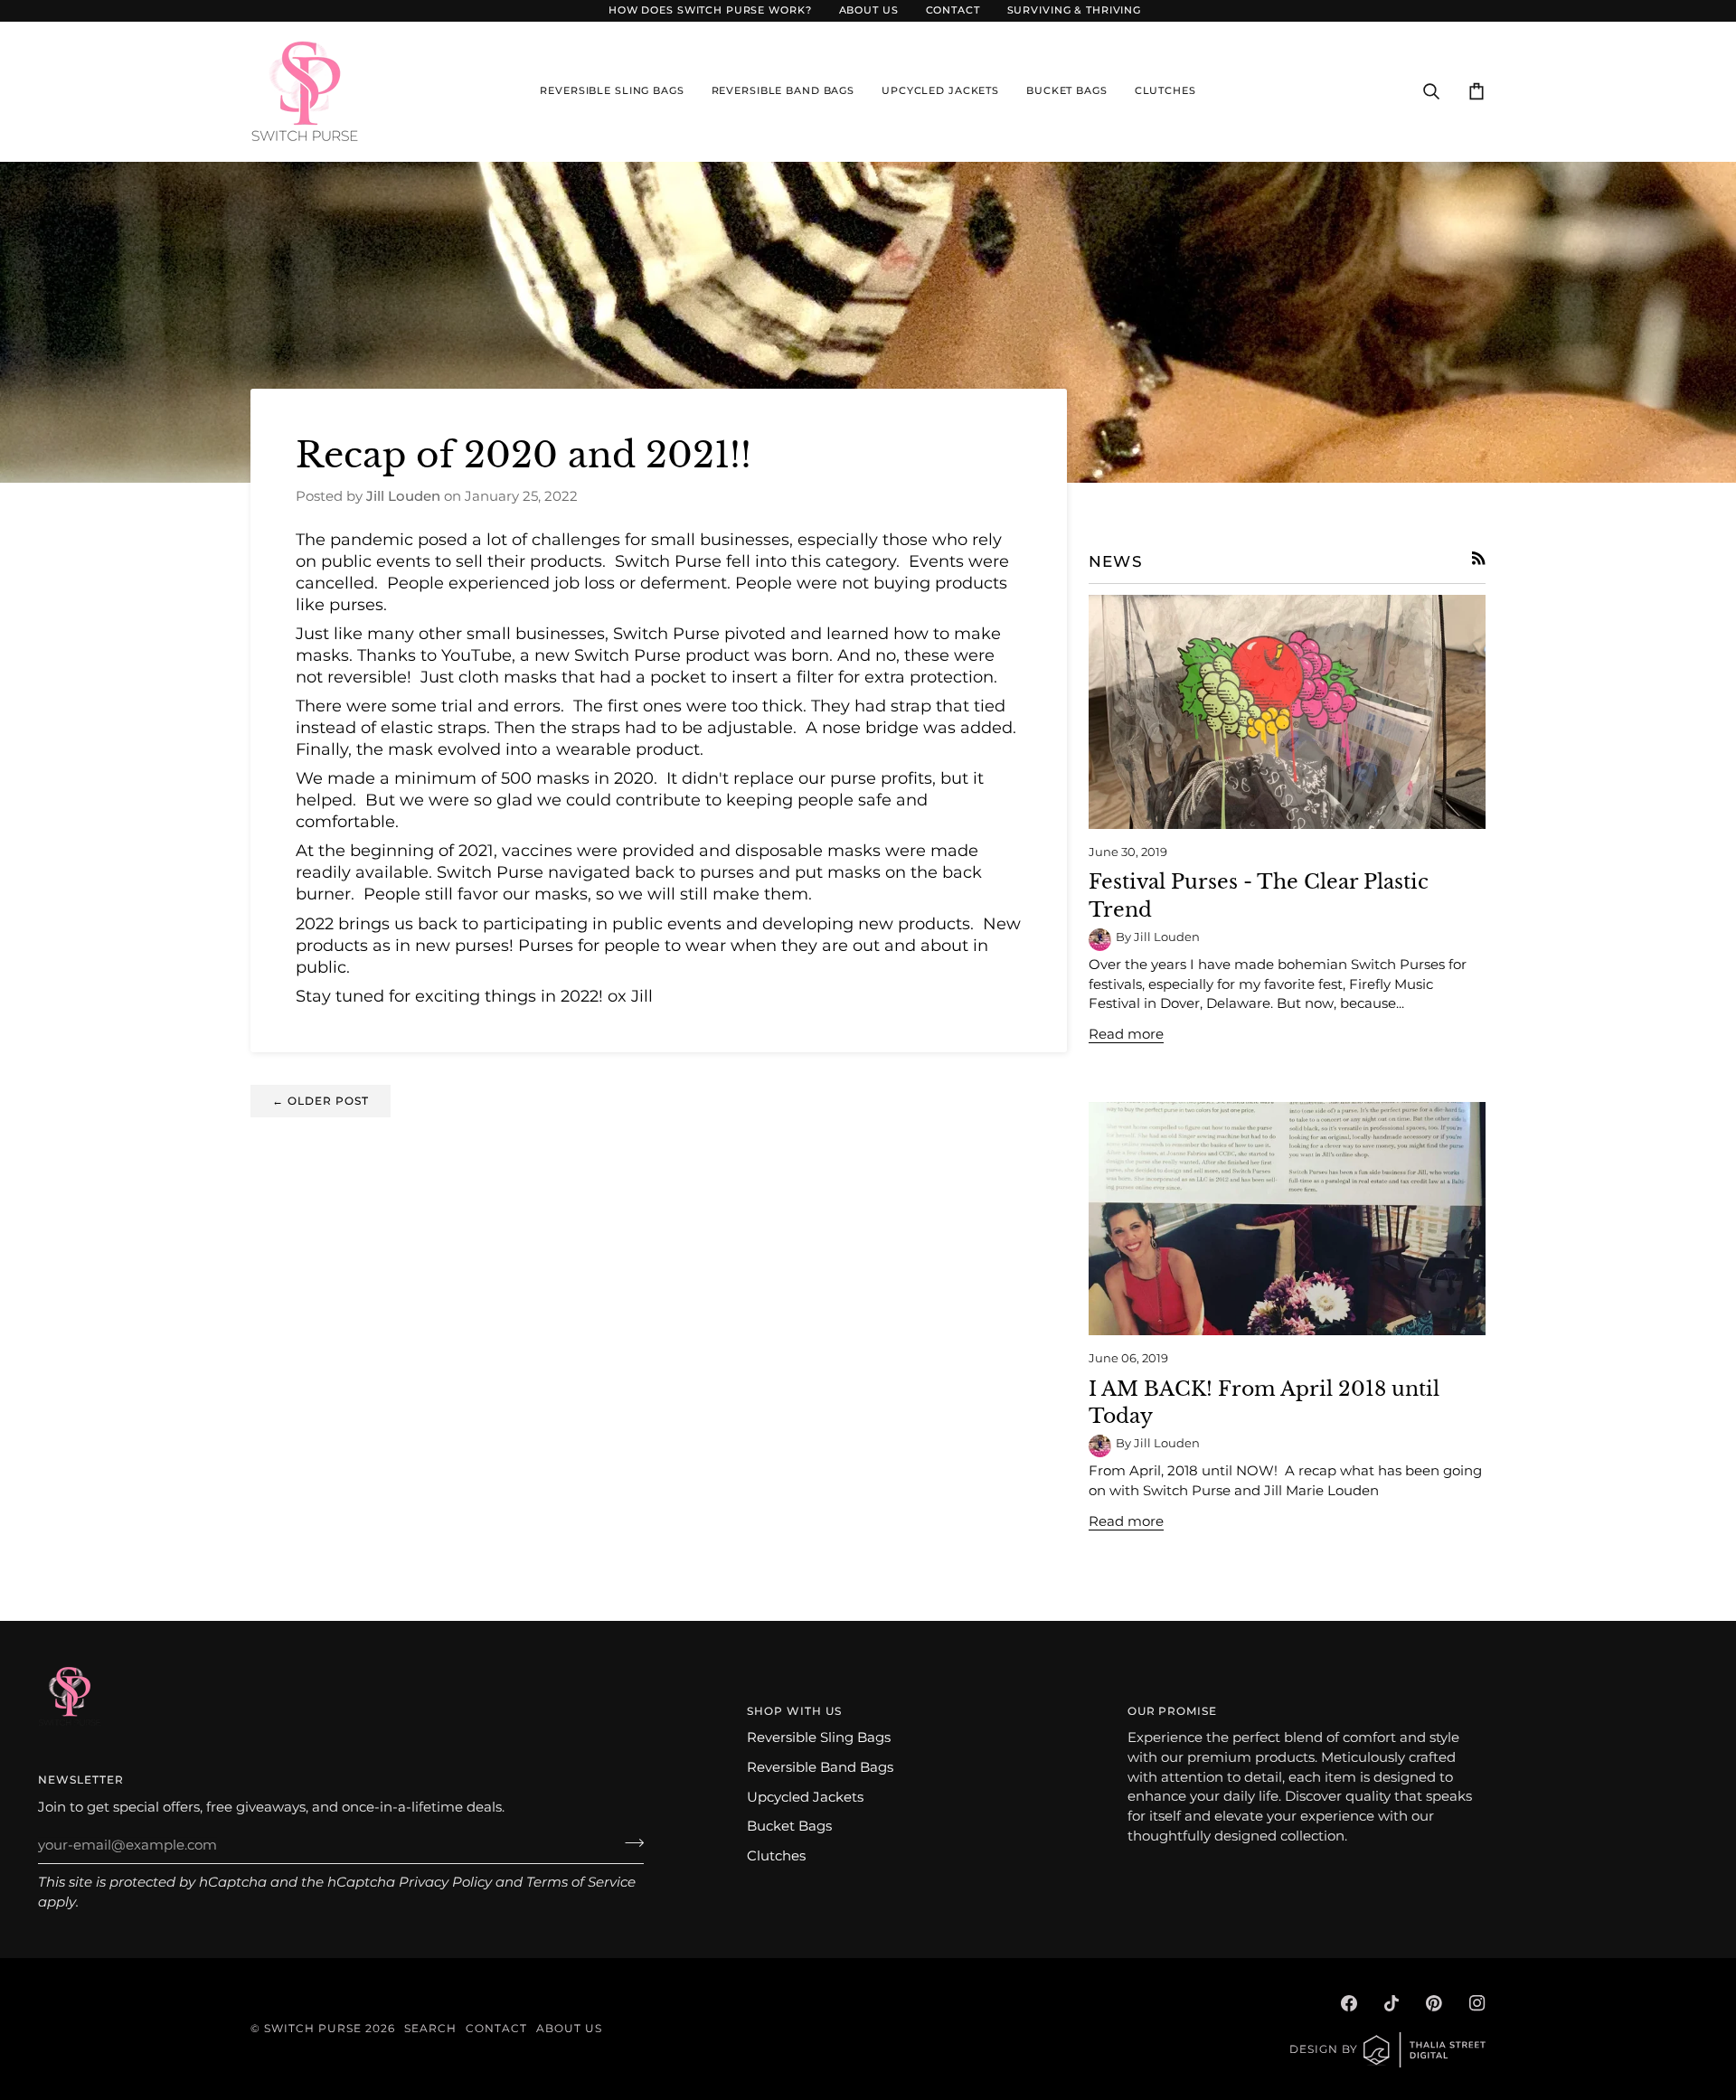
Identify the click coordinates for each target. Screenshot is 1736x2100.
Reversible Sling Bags (819, 1737)
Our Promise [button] (1173, 1711)
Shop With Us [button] (794, 1711)
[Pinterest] (1434, 2003)
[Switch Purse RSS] (1479, 558)
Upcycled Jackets (805, 1797)
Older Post (321, 1101)
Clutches (776, 1856)
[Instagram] (1477, 2003)
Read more (1126, 1034)
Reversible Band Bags (820, 1767)
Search (430, 2028)
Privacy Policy (445, 1882)
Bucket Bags (789, 1826)
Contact (496, 2028)
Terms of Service (581, 1882)
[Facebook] (1349, 2003)
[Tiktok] (1392, 2003)
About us (569, 2028)
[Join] (629, 1843)
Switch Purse (313, 2028)
